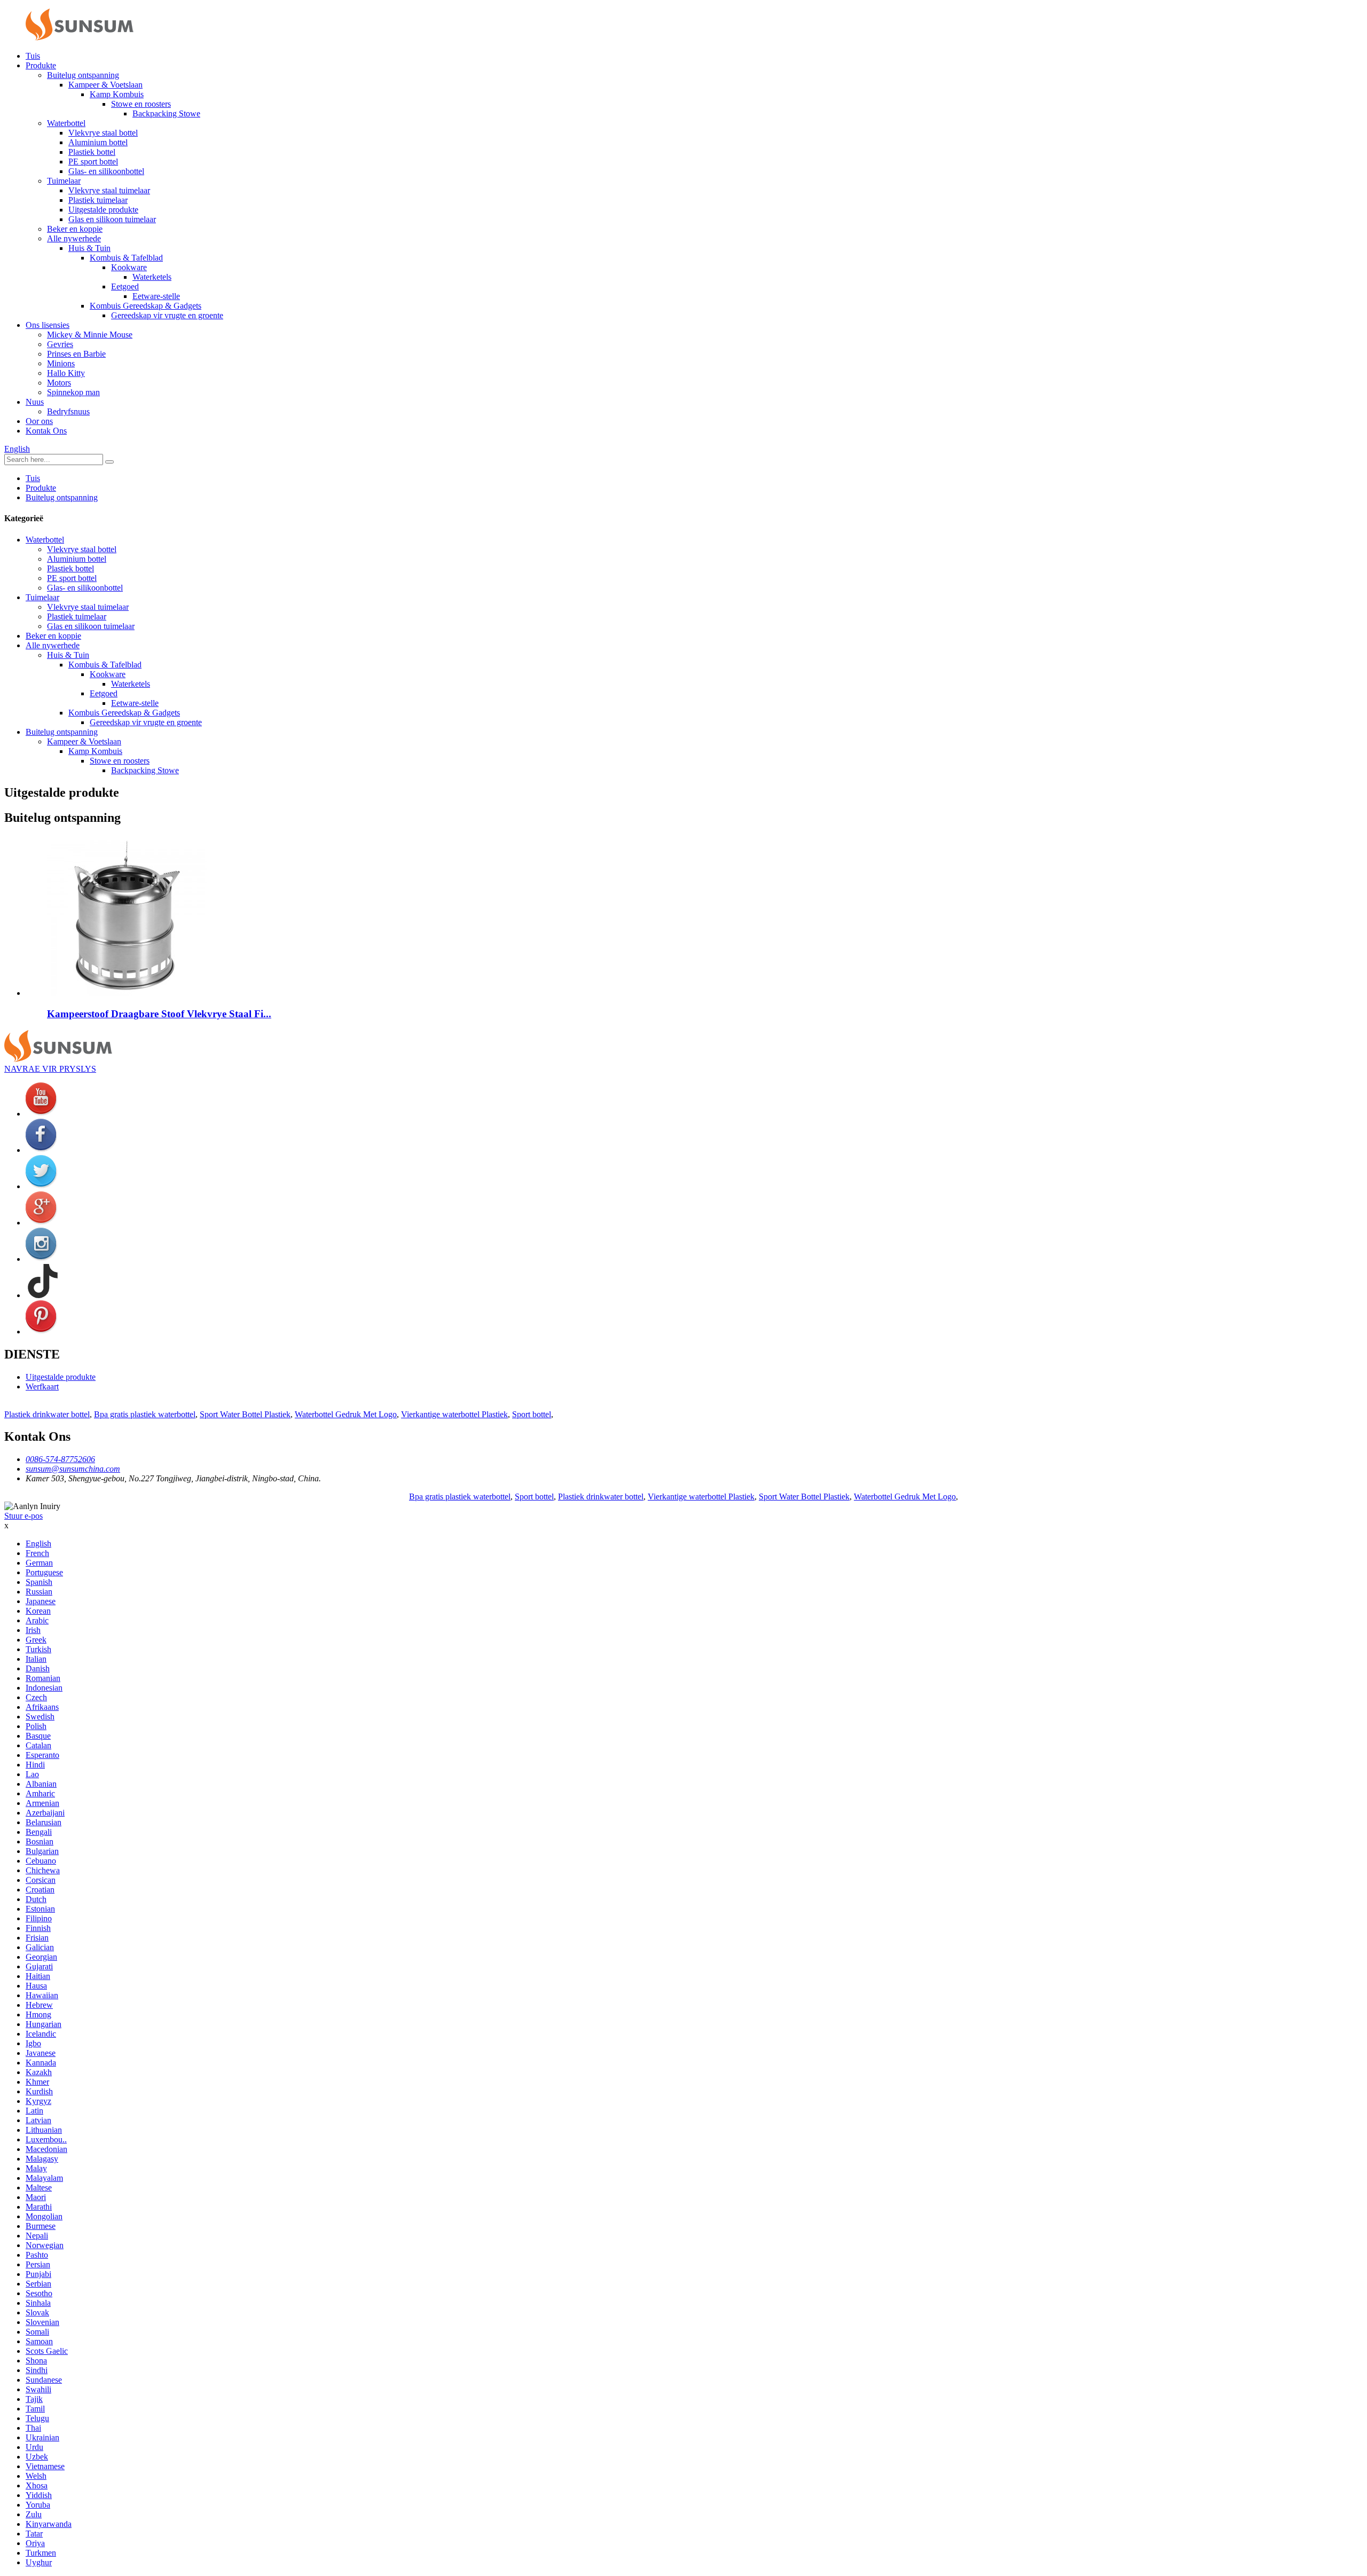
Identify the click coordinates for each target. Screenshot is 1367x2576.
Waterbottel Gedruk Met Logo (346, 1414)
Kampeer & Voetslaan (105, 85)
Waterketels (152, 277)
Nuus (35, 402)
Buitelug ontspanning (83, 75)
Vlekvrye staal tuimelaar (109, 190)
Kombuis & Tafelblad (126, 258)
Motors (59, 383)
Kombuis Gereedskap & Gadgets (146, 306)
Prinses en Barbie (76, 354)
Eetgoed (125, 286)
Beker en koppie (75, 229)
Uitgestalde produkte (103, 210)
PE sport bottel (93, 162)
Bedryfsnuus (68, 411)
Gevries (60, 344)
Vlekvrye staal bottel (103, 133)
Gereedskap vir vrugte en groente (167, 315)
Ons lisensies (48, 325)
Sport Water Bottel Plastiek (245, 1414)
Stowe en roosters (141, 104)
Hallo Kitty (66, 373)
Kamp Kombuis (117, 94)
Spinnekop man (73, 392)
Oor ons (39, 421)
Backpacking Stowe (166, 113)
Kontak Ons (46, 431)
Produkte (41, 65)
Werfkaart (42, 1387)
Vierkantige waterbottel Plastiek (454, 1414)
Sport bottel (532, 1414)
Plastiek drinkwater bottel (47, 1414)
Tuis (33, 56)
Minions (61, 363)
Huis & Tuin (89, 248)
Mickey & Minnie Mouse (90, 335)
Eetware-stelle (156, 296)
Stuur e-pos (23, 1516)
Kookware (129, 267)
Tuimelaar (64, 181)
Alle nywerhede (74, 238)
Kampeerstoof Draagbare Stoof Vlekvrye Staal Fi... (159, 1014)
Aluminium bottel (98, 142)
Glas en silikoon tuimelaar (112, 219)
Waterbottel (66, 123)
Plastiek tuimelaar (98, 200)
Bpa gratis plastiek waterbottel (145, 1414)
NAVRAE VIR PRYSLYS (50, 1069)
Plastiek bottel (92, 152)
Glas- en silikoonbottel (106, 171)
